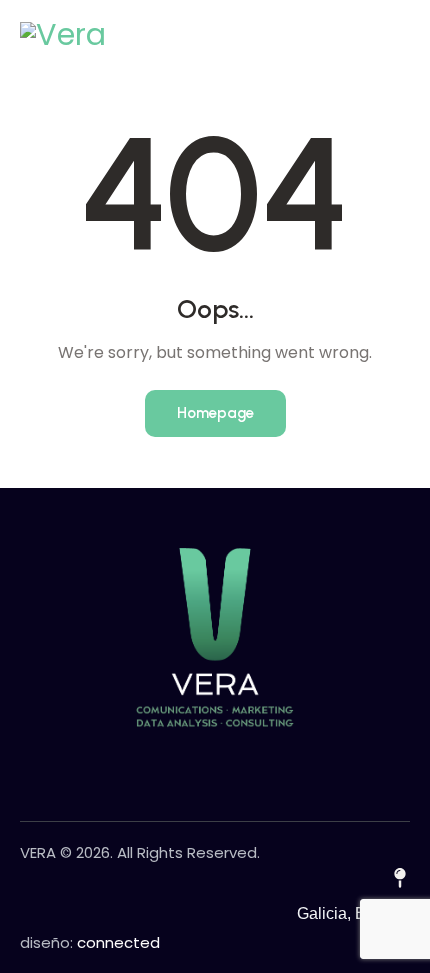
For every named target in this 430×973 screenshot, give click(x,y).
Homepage (215, 413)
